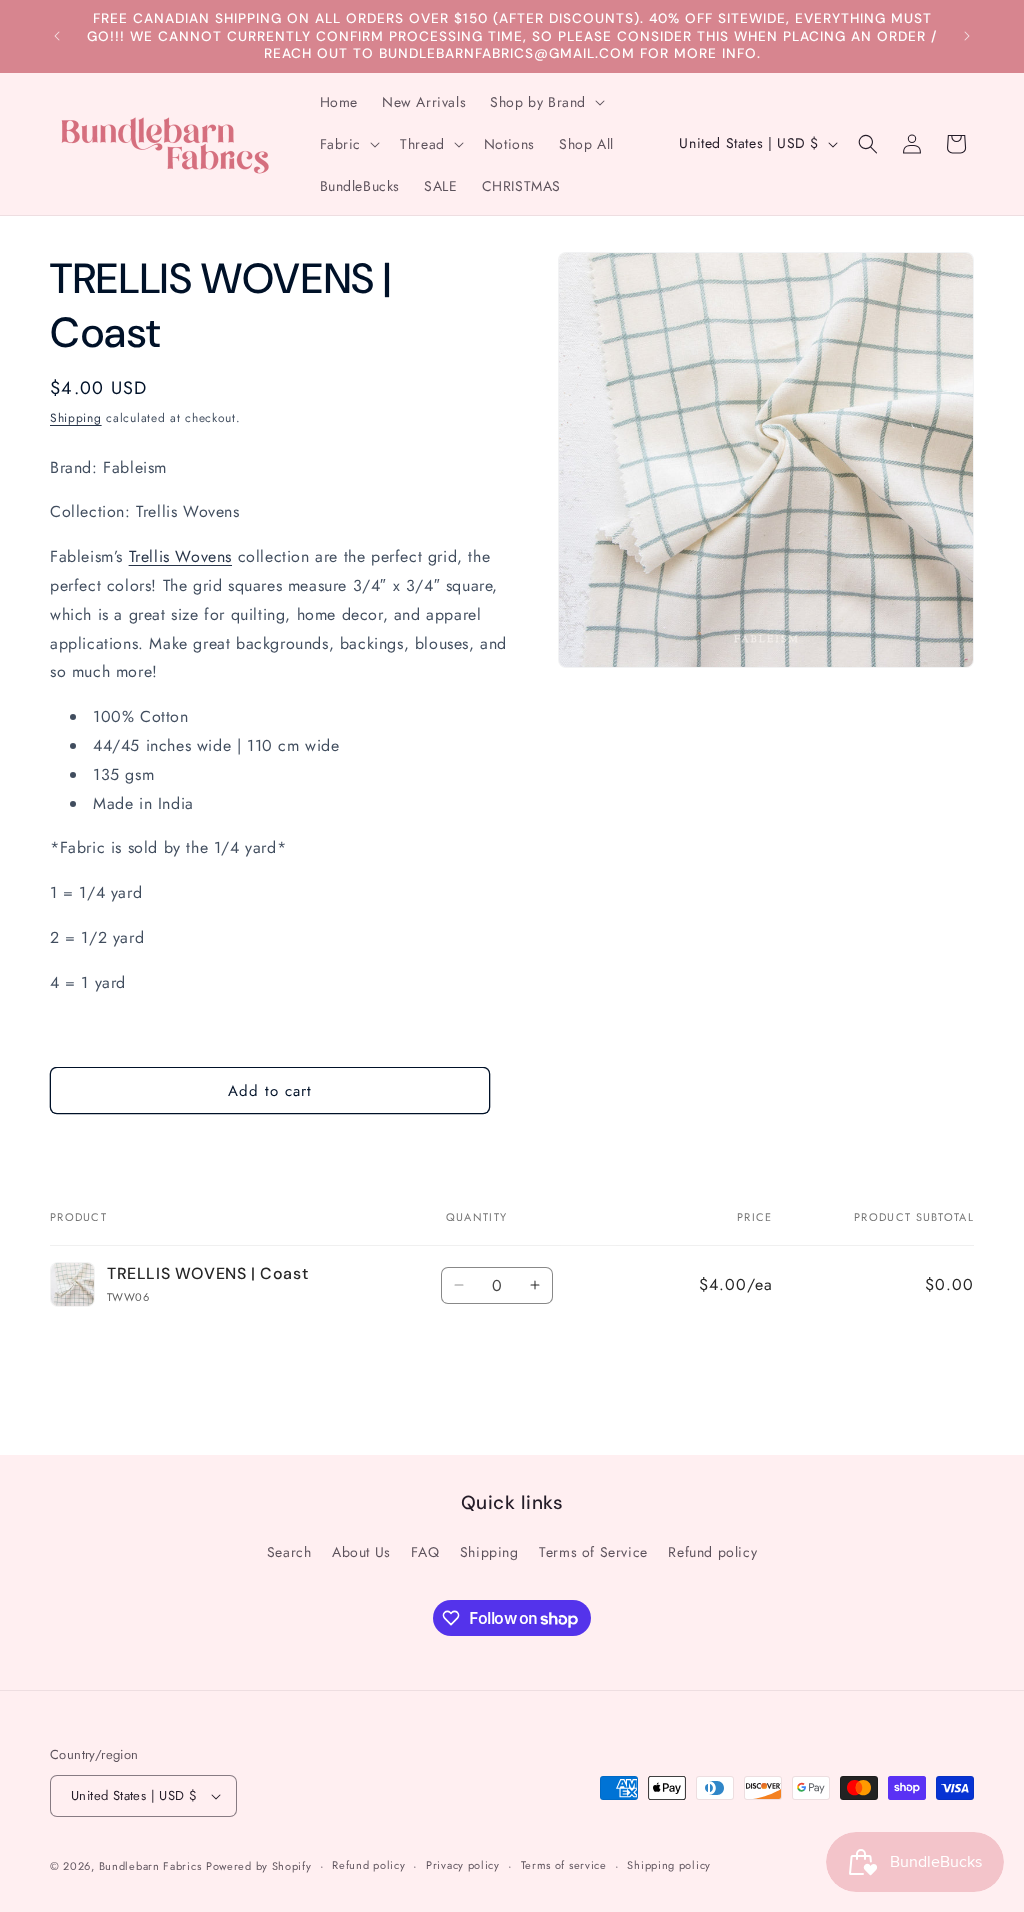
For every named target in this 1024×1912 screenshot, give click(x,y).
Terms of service (564, 1865)
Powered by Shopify (259, 1866)
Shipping (76, 418)
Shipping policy (669, 1865)
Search (289, 1552)
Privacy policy (463, 1865)
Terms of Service (593, 1552)
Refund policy (712, 1552)
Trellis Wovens (180, 556)
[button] (545, 102)
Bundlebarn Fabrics (150, 1866)
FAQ (425, 1552)
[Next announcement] (967, 36)
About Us (361, 1552)
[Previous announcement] (57, 36)
